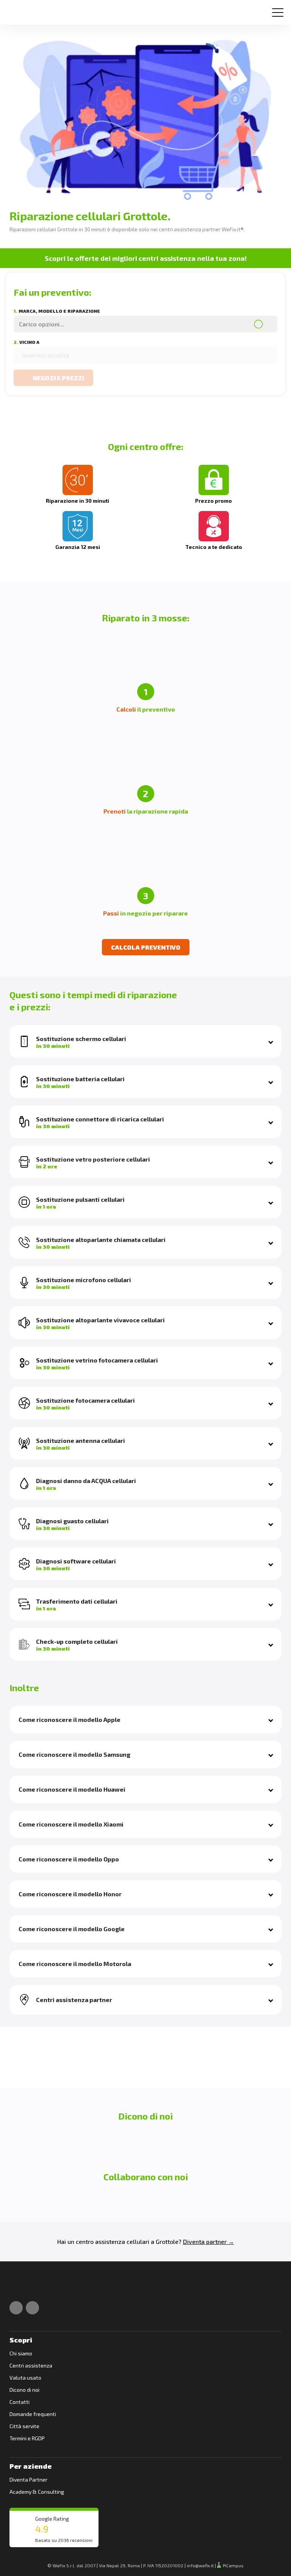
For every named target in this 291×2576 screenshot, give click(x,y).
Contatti (20, 2402)
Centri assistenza (31, 2365)
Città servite (24, 2426)
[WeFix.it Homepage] (18, 2287)
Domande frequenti (33, 2414)
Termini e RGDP (27, 2438)
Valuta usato (25, 2378)
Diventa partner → (209, 2241)
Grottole (167, 2241)
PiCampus (233, 2565)
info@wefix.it (200, 2565)
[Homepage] (16, 9)
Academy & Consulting (37, 2492)
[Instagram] (32, 2308)
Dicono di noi (24, 2390)
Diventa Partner (28, 2480)
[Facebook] (16, 2308)
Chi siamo (21, 2353)
